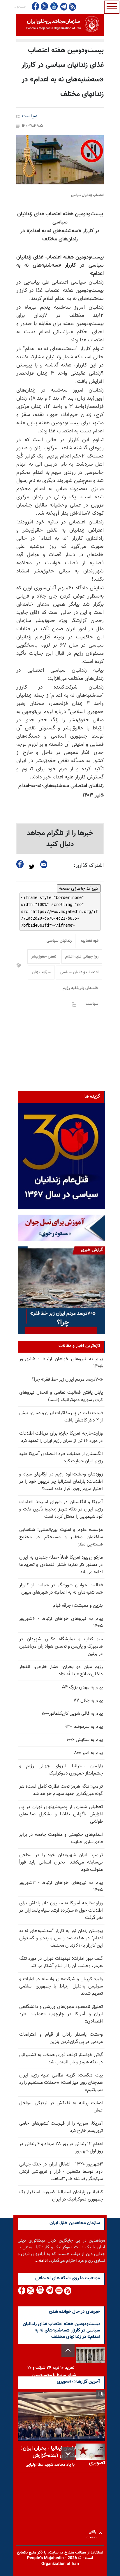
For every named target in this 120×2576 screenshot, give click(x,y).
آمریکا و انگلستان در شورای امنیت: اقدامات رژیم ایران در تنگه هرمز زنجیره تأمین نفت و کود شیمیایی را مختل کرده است (61, 1509)
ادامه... (41, 2261)
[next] (68, 2453)
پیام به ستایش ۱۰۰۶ (85, 1740)
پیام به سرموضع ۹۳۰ (84, 1727)
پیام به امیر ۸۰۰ (88, 1753)
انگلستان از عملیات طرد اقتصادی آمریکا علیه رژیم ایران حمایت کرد (61, 1458)
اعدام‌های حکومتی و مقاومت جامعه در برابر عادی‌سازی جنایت (61, 1838)
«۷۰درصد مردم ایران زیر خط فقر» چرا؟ (67, 1380)
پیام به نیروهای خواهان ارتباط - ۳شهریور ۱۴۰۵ (61, 1887)
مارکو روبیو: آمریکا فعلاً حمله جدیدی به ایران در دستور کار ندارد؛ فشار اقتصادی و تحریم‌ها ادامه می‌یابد (61, 1565)
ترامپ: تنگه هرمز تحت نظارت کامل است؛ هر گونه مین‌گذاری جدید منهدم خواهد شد (61, 1790)
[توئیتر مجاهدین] (45, 6)
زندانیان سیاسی (59, 941)
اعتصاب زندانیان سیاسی (79, 972)
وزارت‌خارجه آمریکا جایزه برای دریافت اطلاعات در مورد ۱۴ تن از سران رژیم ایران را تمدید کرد (61, 1437)
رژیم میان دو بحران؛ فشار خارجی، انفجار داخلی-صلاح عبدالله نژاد (61, 1671)
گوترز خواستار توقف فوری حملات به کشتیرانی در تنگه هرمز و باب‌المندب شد (61, 2059)
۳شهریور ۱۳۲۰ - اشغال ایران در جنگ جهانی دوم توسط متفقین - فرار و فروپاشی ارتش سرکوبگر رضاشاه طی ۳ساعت (61, 2172)
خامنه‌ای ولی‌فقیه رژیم (81, 988)
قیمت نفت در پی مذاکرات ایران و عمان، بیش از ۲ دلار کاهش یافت (61, 1417)
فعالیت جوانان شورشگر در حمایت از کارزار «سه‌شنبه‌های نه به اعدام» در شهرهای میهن (61, 1589)
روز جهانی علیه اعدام (82, 957)
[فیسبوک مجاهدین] (36, 6)
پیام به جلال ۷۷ (88, 1701)
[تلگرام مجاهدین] (63, 6)
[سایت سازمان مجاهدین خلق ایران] (60, 25)
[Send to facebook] (20, 864)
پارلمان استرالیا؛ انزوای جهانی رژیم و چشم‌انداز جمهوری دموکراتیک (61, 1770)
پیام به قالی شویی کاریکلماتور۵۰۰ (72, 1714)
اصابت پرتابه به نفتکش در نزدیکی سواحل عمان (61, 2107)
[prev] (68, 2350)
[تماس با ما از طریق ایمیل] (59, 2291)
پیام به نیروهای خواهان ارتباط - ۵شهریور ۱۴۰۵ (61, 1363)
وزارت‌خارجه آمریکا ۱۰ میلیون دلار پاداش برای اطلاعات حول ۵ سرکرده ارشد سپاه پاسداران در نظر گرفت (61, 1911)
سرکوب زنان (41, 972)
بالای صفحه (93, 2533)
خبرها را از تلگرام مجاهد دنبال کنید (60, 839)
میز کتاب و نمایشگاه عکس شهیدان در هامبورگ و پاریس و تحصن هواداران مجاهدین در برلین (61, 1647)
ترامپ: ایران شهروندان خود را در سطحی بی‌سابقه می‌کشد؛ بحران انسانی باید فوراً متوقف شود (61, 1862)
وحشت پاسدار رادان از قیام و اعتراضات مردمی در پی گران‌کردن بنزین (61, 2038)
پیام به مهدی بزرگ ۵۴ (82, 1687)
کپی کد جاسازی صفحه (79, 888)
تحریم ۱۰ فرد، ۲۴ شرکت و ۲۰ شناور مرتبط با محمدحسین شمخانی (52, 2375)
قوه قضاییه (90, 941)
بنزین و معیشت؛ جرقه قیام (78, 1606)
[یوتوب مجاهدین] (54, 6)
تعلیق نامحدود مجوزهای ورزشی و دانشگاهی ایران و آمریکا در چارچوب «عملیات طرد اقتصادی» (61, 2014)
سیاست (30, 116)
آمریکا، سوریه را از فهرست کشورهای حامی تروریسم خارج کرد (61, 2127)
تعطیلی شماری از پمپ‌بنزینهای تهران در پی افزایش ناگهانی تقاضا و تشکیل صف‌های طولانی (61, 1814)
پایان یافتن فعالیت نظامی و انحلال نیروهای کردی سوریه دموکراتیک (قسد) (61, 1396)
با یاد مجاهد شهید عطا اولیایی (50, 2465)
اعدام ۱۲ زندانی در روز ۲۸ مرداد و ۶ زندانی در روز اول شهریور (61, 2148)
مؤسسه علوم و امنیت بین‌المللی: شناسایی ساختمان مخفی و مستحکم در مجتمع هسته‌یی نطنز (61, 1537)
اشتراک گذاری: (89, 866)
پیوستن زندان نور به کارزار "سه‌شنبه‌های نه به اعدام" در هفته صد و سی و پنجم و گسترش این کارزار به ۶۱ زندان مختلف (61, 1938)
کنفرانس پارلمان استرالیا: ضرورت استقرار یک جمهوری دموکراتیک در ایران (61, 2196)
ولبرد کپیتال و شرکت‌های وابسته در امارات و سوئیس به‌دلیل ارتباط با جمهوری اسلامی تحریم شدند (61, 1986)
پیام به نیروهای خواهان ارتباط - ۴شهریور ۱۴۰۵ (61, 1623)
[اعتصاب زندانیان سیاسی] (60, 160)
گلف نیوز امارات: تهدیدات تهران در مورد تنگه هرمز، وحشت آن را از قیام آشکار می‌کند (61, 1962)
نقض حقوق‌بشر (44, 957)
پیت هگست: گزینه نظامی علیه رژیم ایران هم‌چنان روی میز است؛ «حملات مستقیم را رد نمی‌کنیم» (61, 2083)
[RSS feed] (72, 7)
